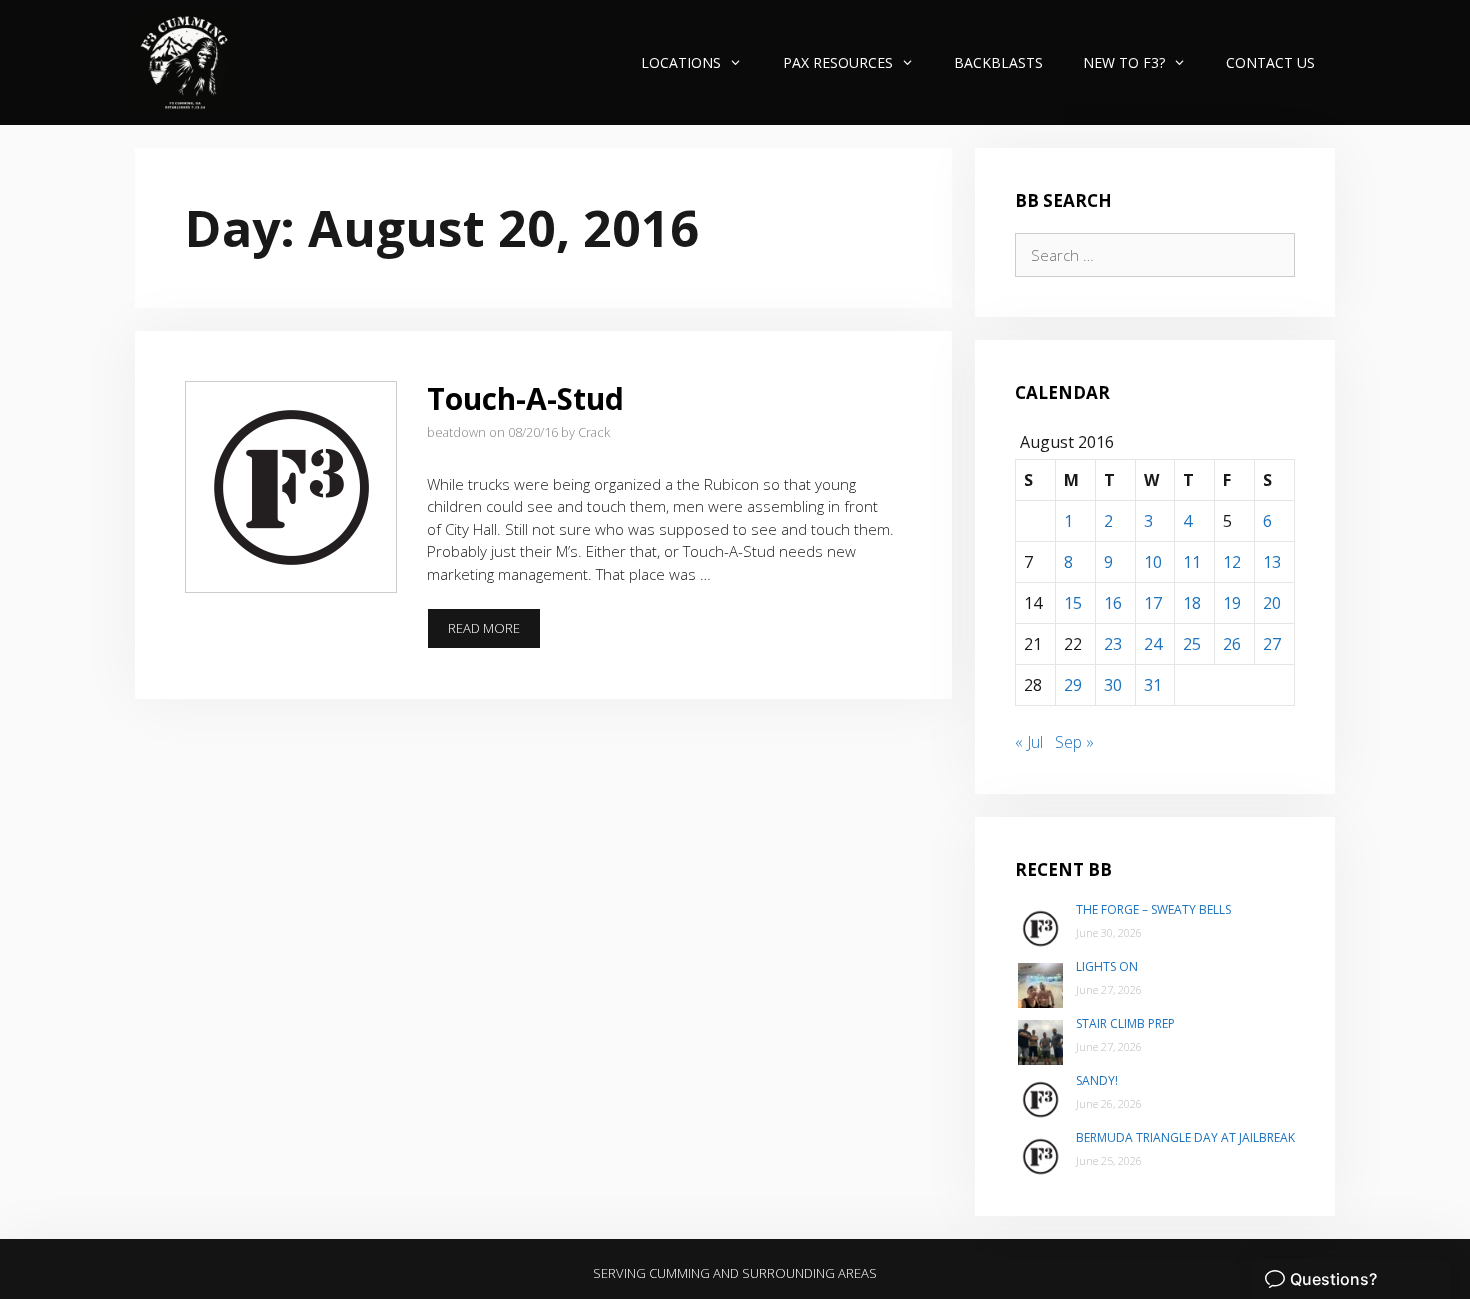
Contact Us (1270, 62)
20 (1272, 603)
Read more (494, 634)
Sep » (1074, 742)
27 (1272, 644)
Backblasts (998, 62)
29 (1073, 685)
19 (1232, 603)
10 (1153, 562)
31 (1153, 685)
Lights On (1107, 966)
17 (1153, 603)
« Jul (1029, 742)
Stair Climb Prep (1125, 1023)
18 (1192, 603)
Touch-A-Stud (525, 398)
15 (1073, 603)
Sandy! (1097, 1080)
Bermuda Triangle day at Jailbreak (1185, 1137)
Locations (681, 62)
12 (1232, 562)
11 (1192, 562)
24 (1153, 644)
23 (1113, 644)
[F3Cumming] (187, 62)
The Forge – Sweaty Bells (1153, 909)
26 (1232, 644)
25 (1192, 644)
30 (1113, 685)
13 (1272, 562)
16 (1113, 603)
